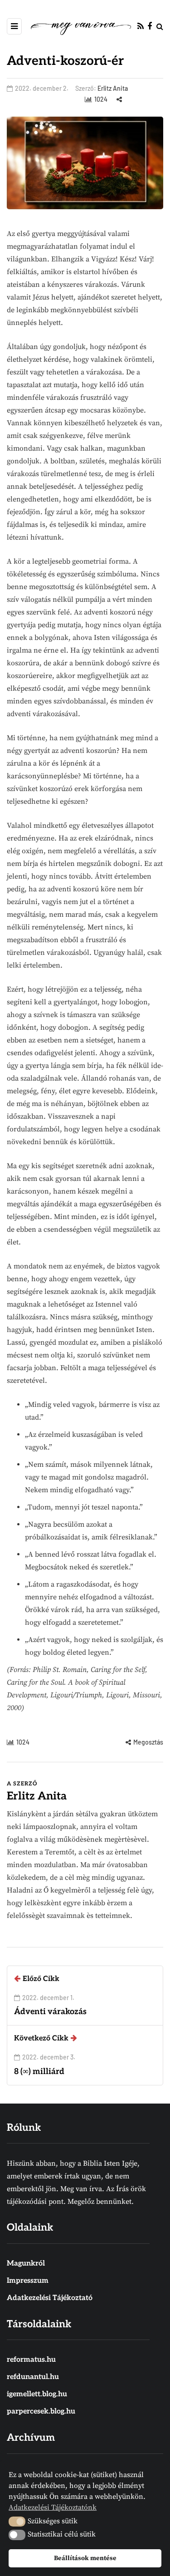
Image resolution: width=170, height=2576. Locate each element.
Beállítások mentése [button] (85, 2558)
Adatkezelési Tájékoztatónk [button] (53, 2507)
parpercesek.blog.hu (41, 2411)
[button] (17, 2522)
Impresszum (28, 2281)
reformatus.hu (31, 2360)
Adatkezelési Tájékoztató (50, 2298)
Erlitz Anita (113, 88)
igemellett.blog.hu (37, 2394)
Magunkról (26, 2264)
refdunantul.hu (33, 2377)
